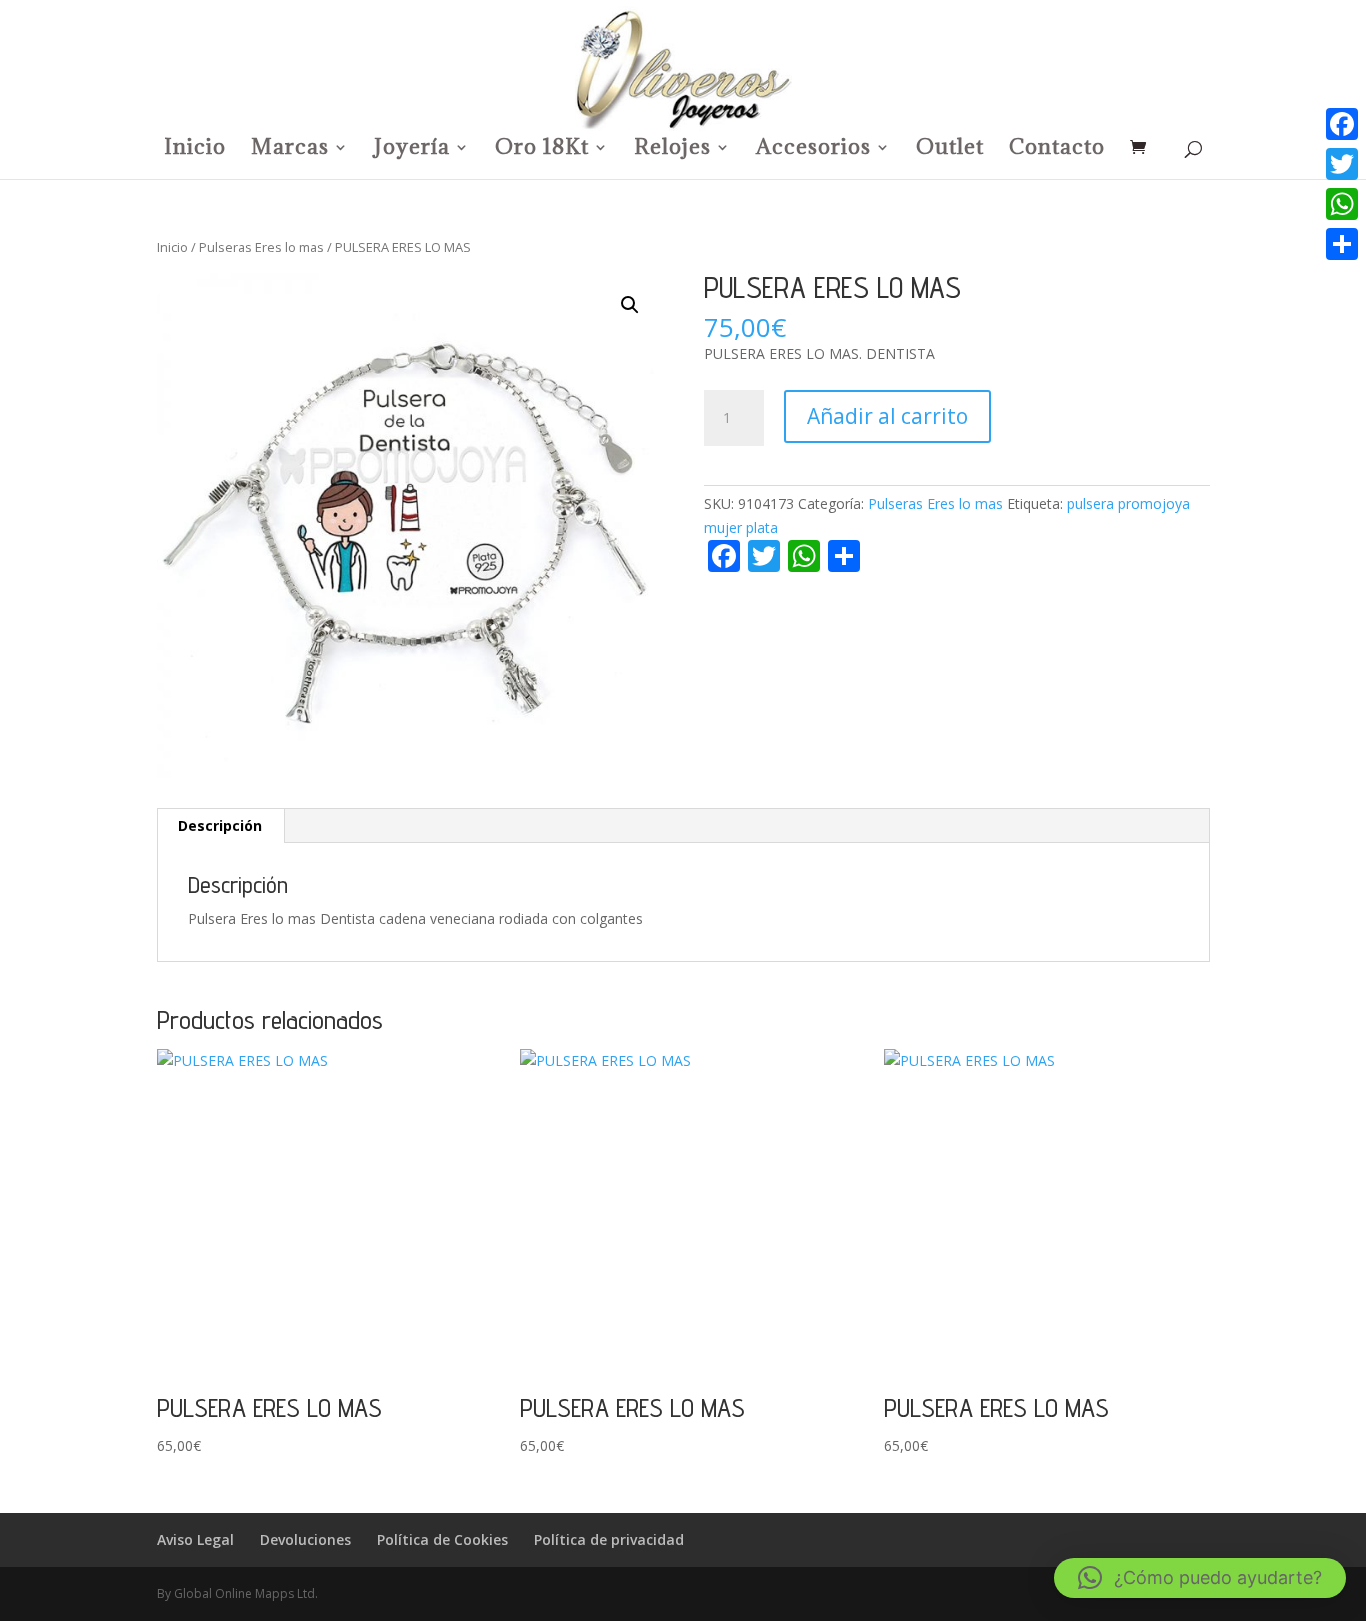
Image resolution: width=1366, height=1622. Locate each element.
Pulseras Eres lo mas (261, 247)
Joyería (412, 150)
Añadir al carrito (887, 416)
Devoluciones (305, 1539)
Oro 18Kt (542, 150)
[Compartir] (1342, 244)
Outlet (950, 150)
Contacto (1057, 150)
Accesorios (813, 150)
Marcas (290, 150)
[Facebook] (1342, 124)
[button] (630, 305)
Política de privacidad (609, 1539)
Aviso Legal (195, 1539)
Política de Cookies (442, 1539)
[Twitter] (1342, 164)
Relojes (672, 150)
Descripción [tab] (220, 825)
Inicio (195, 150)
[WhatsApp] (1342, 204)
